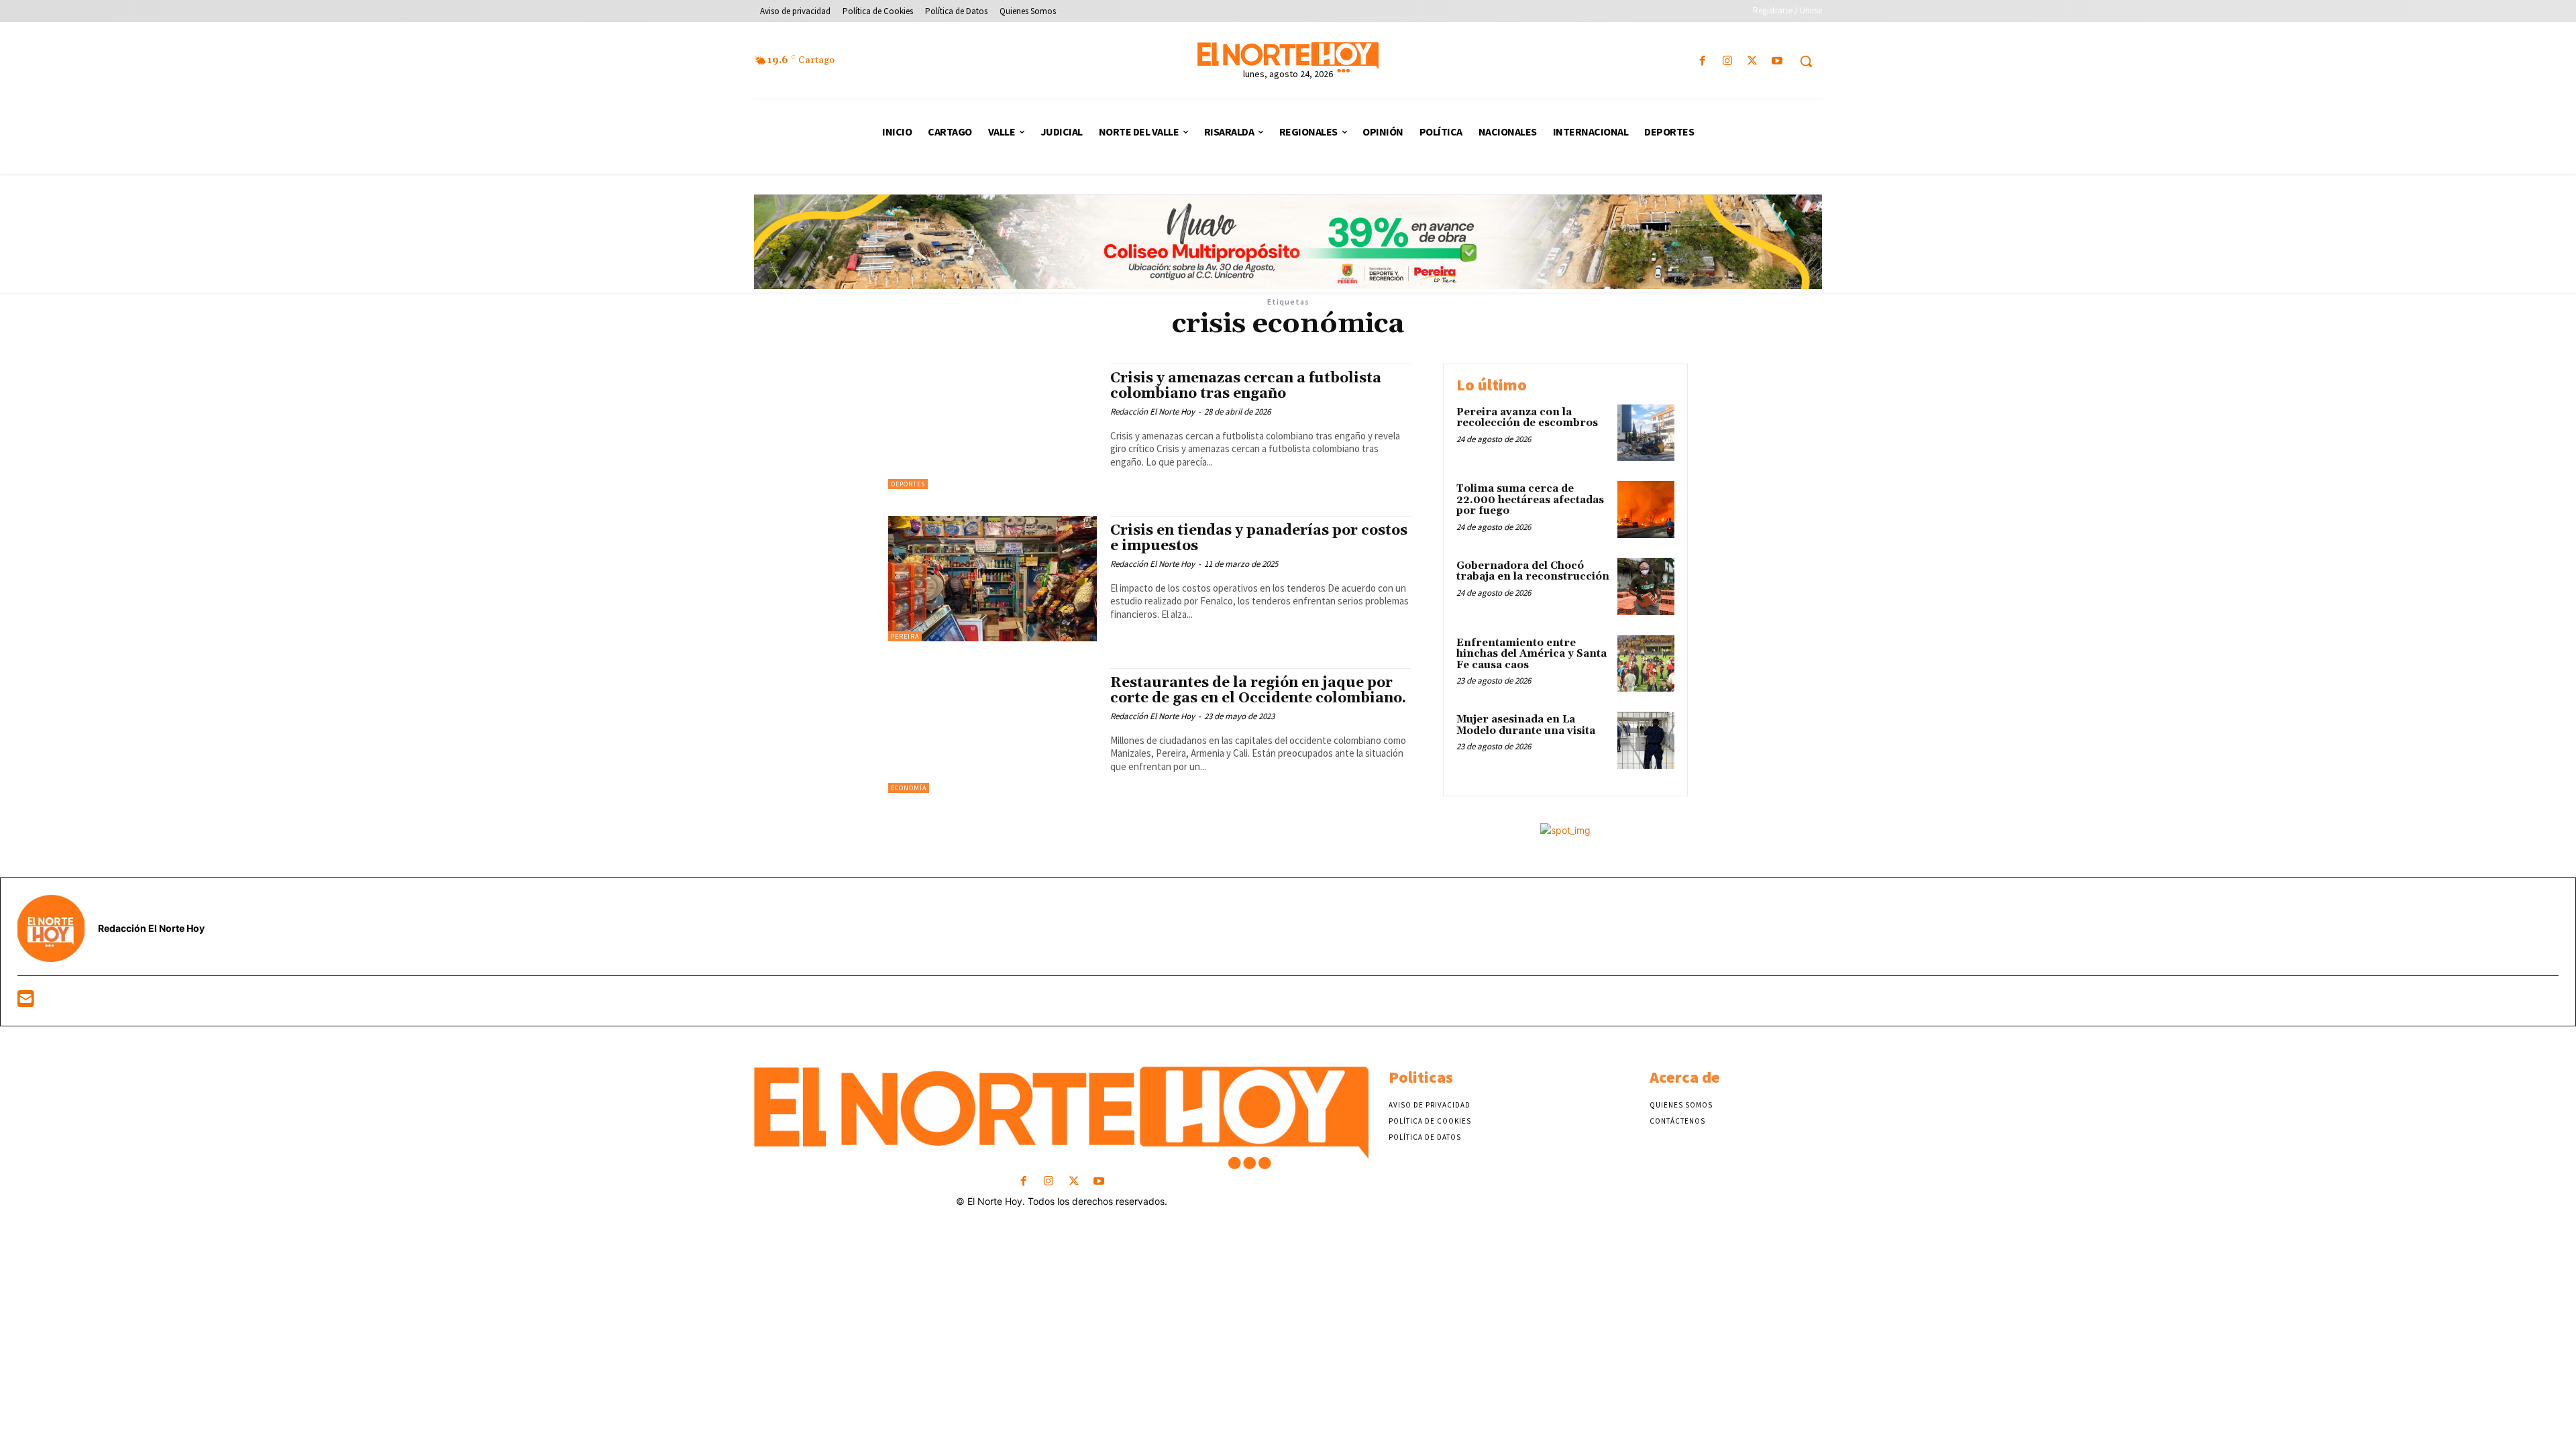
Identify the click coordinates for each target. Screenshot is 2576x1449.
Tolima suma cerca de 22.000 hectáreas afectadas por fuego (1530, 500)
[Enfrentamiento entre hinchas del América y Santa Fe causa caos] (1646, 664)
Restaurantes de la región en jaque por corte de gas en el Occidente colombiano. (1258, 691)
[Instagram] (1727, 61)
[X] (1753, 61)
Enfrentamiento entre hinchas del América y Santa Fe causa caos (1532, 654)
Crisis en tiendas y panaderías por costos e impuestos (1259, 538)
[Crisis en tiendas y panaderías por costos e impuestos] (992, 579)
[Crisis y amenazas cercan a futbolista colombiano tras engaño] (992, 426)
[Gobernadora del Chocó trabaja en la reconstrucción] (1646, 587)
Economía (909, 788)
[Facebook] (1702, 61)
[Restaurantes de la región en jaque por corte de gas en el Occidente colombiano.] (992, 731)
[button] (1806, 61)
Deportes (908, 484)
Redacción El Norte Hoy (1152, 412)
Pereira (905, 636)
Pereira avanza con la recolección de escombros (1527, 418)
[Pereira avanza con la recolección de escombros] (1646, 433)
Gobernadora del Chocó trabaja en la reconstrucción (1533, 572)
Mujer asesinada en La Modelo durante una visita (1526, 725)
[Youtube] (1777, 61)
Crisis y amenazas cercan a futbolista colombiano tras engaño (1246, 386)
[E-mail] (26, 1002)
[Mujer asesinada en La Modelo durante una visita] (1646, 740)
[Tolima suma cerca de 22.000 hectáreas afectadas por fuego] (1646, 509)
